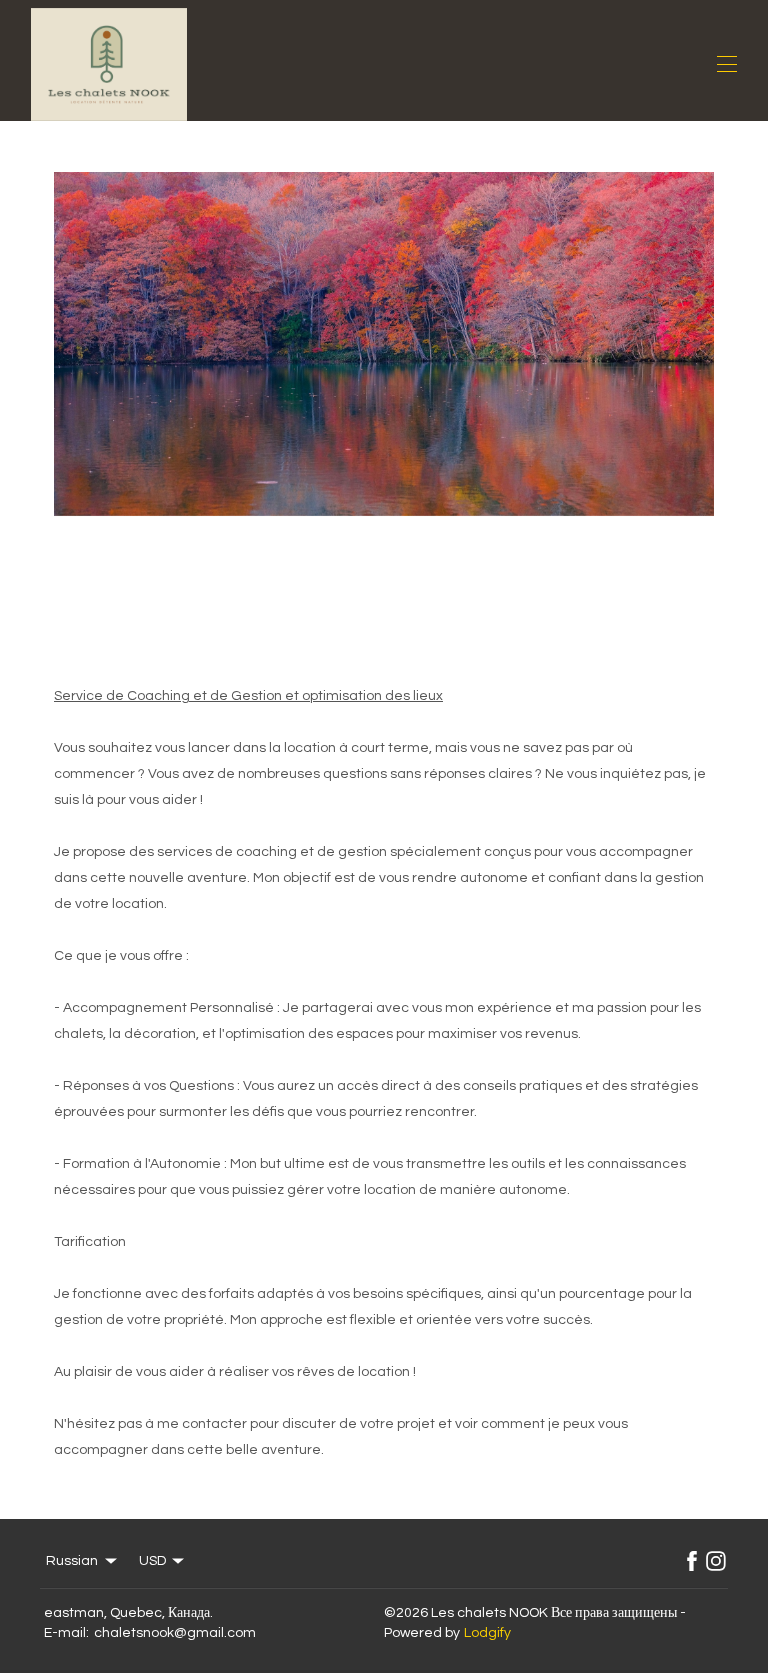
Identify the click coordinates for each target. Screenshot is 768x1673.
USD (152, 1561)
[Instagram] (716, 1561)
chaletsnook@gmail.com (175, 1633)
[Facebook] (692, 1561)
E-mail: (66, 1633)
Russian (72, 1561)
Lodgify (487, 1633)
